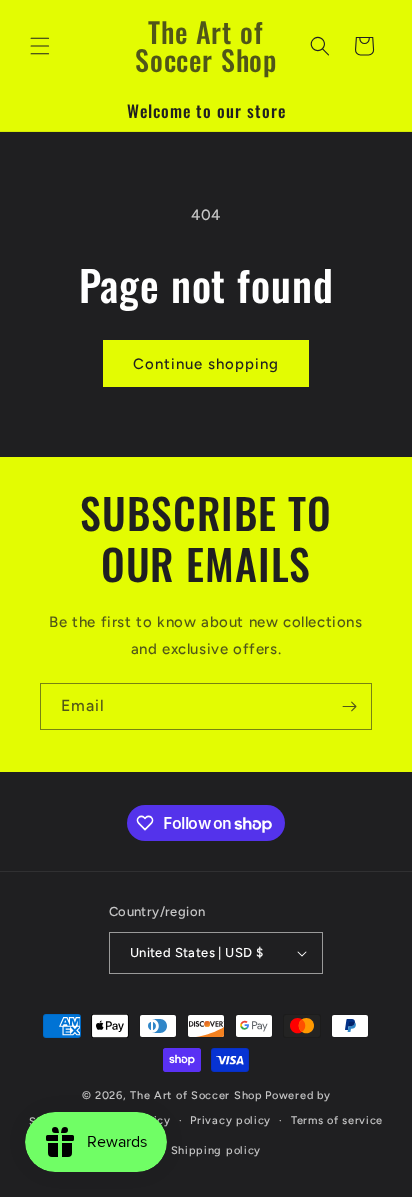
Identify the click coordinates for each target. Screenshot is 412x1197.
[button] (40, 46)
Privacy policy (230, 1120)
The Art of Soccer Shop (196, 1095)
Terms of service (337, 1120)
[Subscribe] (349, 706)
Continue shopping (206, 364)
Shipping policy (216, 1150)
